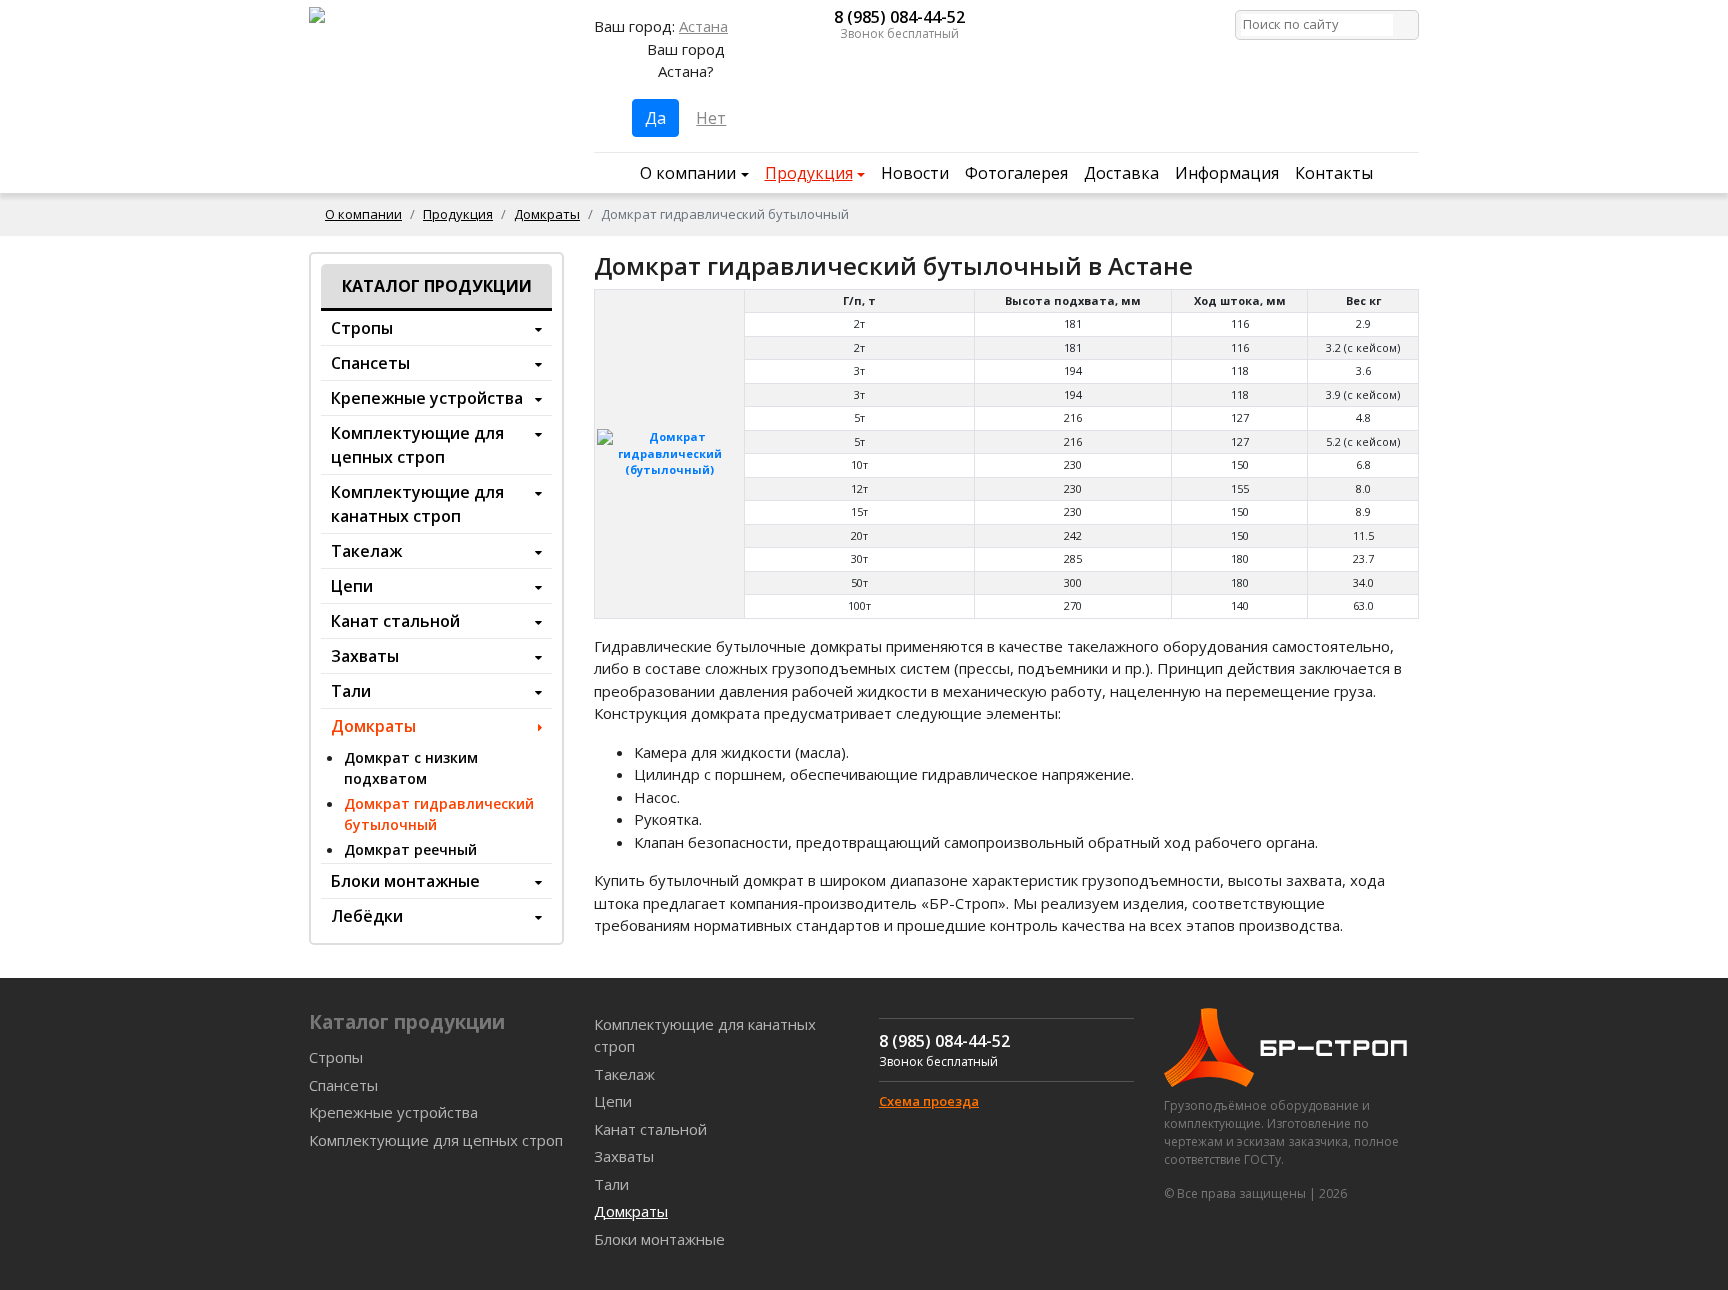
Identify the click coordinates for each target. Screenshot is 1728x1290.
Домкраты (547, 214)
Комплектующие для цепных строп (417, 445)
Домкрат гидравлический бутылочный (439, 814)
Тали (351, 691)
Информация (1227, 173)
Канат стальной (395, 621)
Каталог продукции (437, 286)
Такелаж (366, 551)
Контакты (1334, 173)
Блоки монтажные (405, 881)
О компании (688, 173)
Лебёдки (367, 916)
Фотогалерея (1016, 173)
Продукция (809, 173)
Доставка (1121, 173)
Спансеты (370, 363)
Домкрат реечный (410, 849)
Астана (703, 26)
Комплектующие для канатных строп (417, 504)
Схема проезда (929, 1101)
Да (655, 118)
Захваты (365, 656)
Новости (915, 173)
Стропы (362, 328)
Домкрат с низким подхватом (411, 768)
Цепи (352, 586)
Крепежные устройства (427, 398)
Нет (711, 118)
